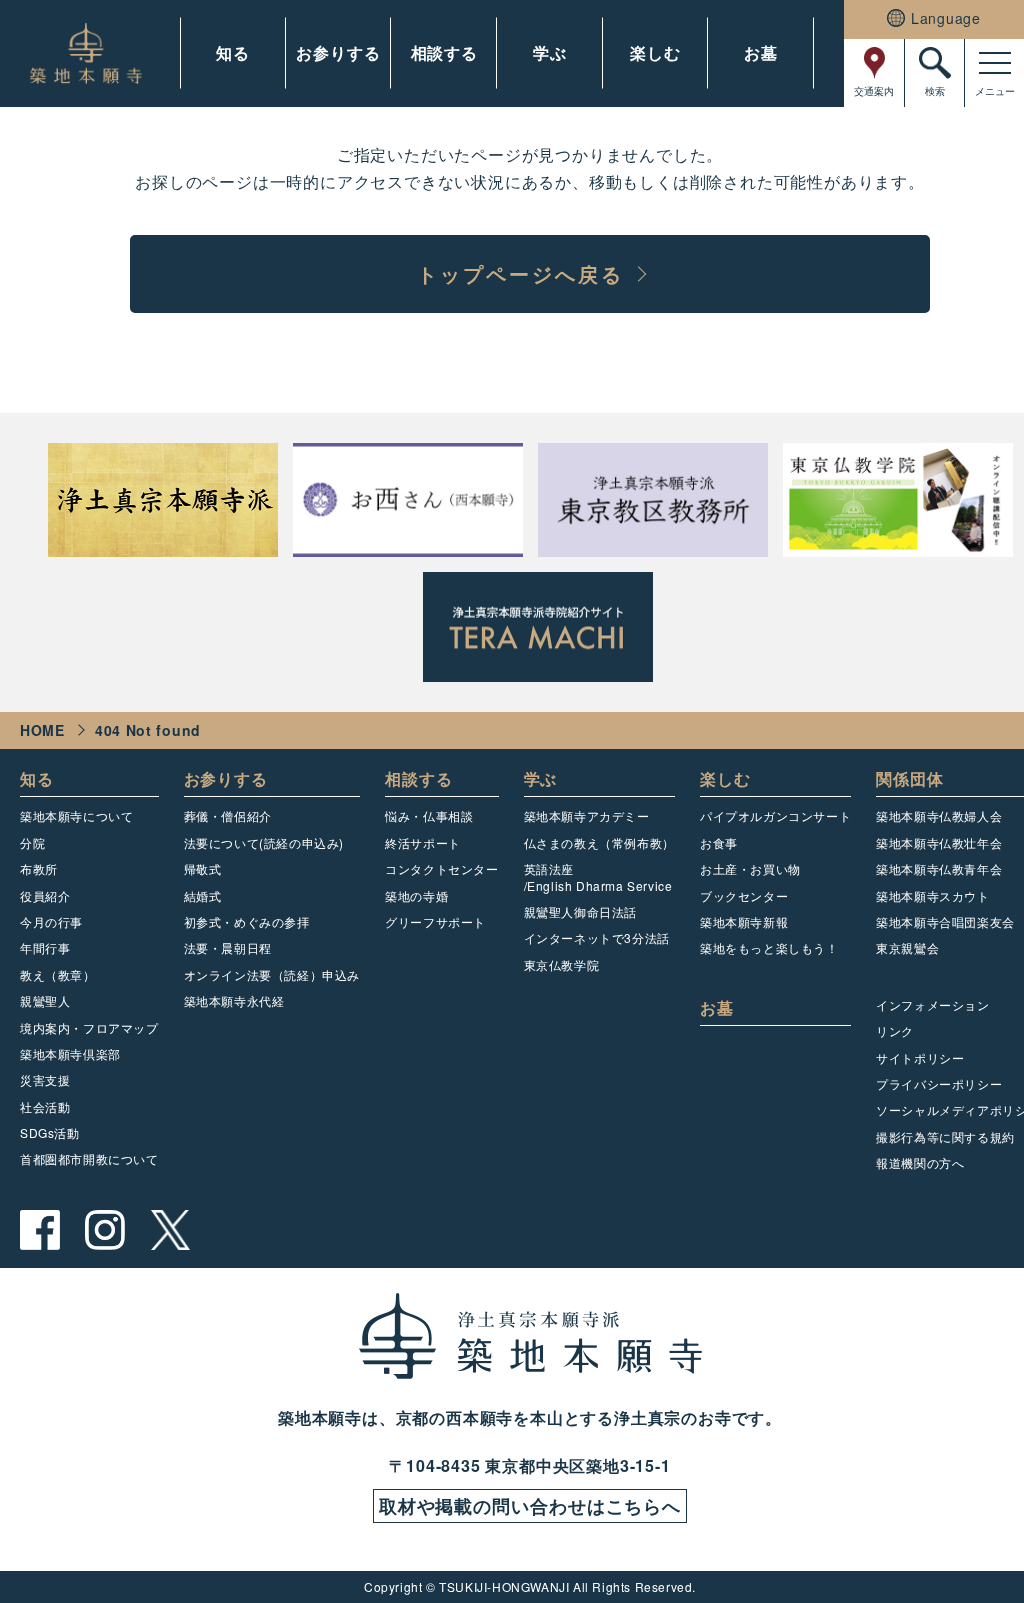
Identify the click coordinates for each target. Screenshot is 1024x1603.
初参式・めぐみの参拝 (247, 921)
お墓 (761, 52)
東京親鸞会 (907, 947)
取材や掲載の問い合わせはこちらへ (530, 1506)
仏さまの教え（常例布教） (599, 842)
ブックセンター (744, 895)
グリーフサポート (435, 921)
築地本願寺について (76, 815)
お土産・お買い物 (750, 868)
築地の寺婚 (416, 895)
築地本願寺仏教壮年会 (939, 842)
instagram (105, 1230)
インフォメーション (932, 1004)
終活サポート (423, 842)
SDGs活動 (50, 1132)
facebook (40, 1230)
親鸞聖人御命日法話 (580, 911)
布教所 (39, 868)
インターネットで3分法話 (597, 937)
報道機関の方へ (920, 1162)
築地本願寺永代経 (234, 1000)
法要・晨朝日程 (228, 947)
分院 (32, 842)
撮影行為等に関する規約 (945, 1136)
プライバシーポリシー (939, 1083)
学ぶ (550, 52)
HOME (42, 730)
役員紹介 (45, 895)
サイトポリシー (920, 1057)
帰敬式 (203, 868)
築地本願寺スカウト (932, 895)
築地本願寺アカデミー (587, 815)
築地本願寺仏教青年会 (939, 868)
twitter (170, 1230)
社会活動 (45, 1106)
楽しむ (655, 52)
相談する (444, 52)
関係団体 (909, 778)
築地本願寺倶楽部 (70, 1053)
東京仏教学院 (562, 964)
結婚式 (203, 895)
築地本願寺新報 (744, 921)
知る (233, 52)
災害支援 (45, 1079)
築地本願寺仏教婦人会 (939, 815)
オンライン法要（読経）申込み (272, 974)
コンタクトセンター (441, 868)
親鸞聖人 (45, 1000)
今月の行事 (51, 921)
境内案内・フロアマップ (89, 1027)
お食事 (719, 842)
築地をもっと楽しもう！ (769, 947)
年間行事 (45, 947)
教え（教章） (58, 974)
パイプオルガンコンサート (775, 815)
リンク (895, 1030)
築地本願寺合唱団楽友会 (945, 921)
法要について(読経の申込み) (264, 842)
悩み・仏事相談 (429, 815)
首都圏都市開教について (89, 1158)
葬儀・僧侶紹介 (228, 815)
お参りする (338, 52)
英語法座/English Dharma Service (598, 876)
